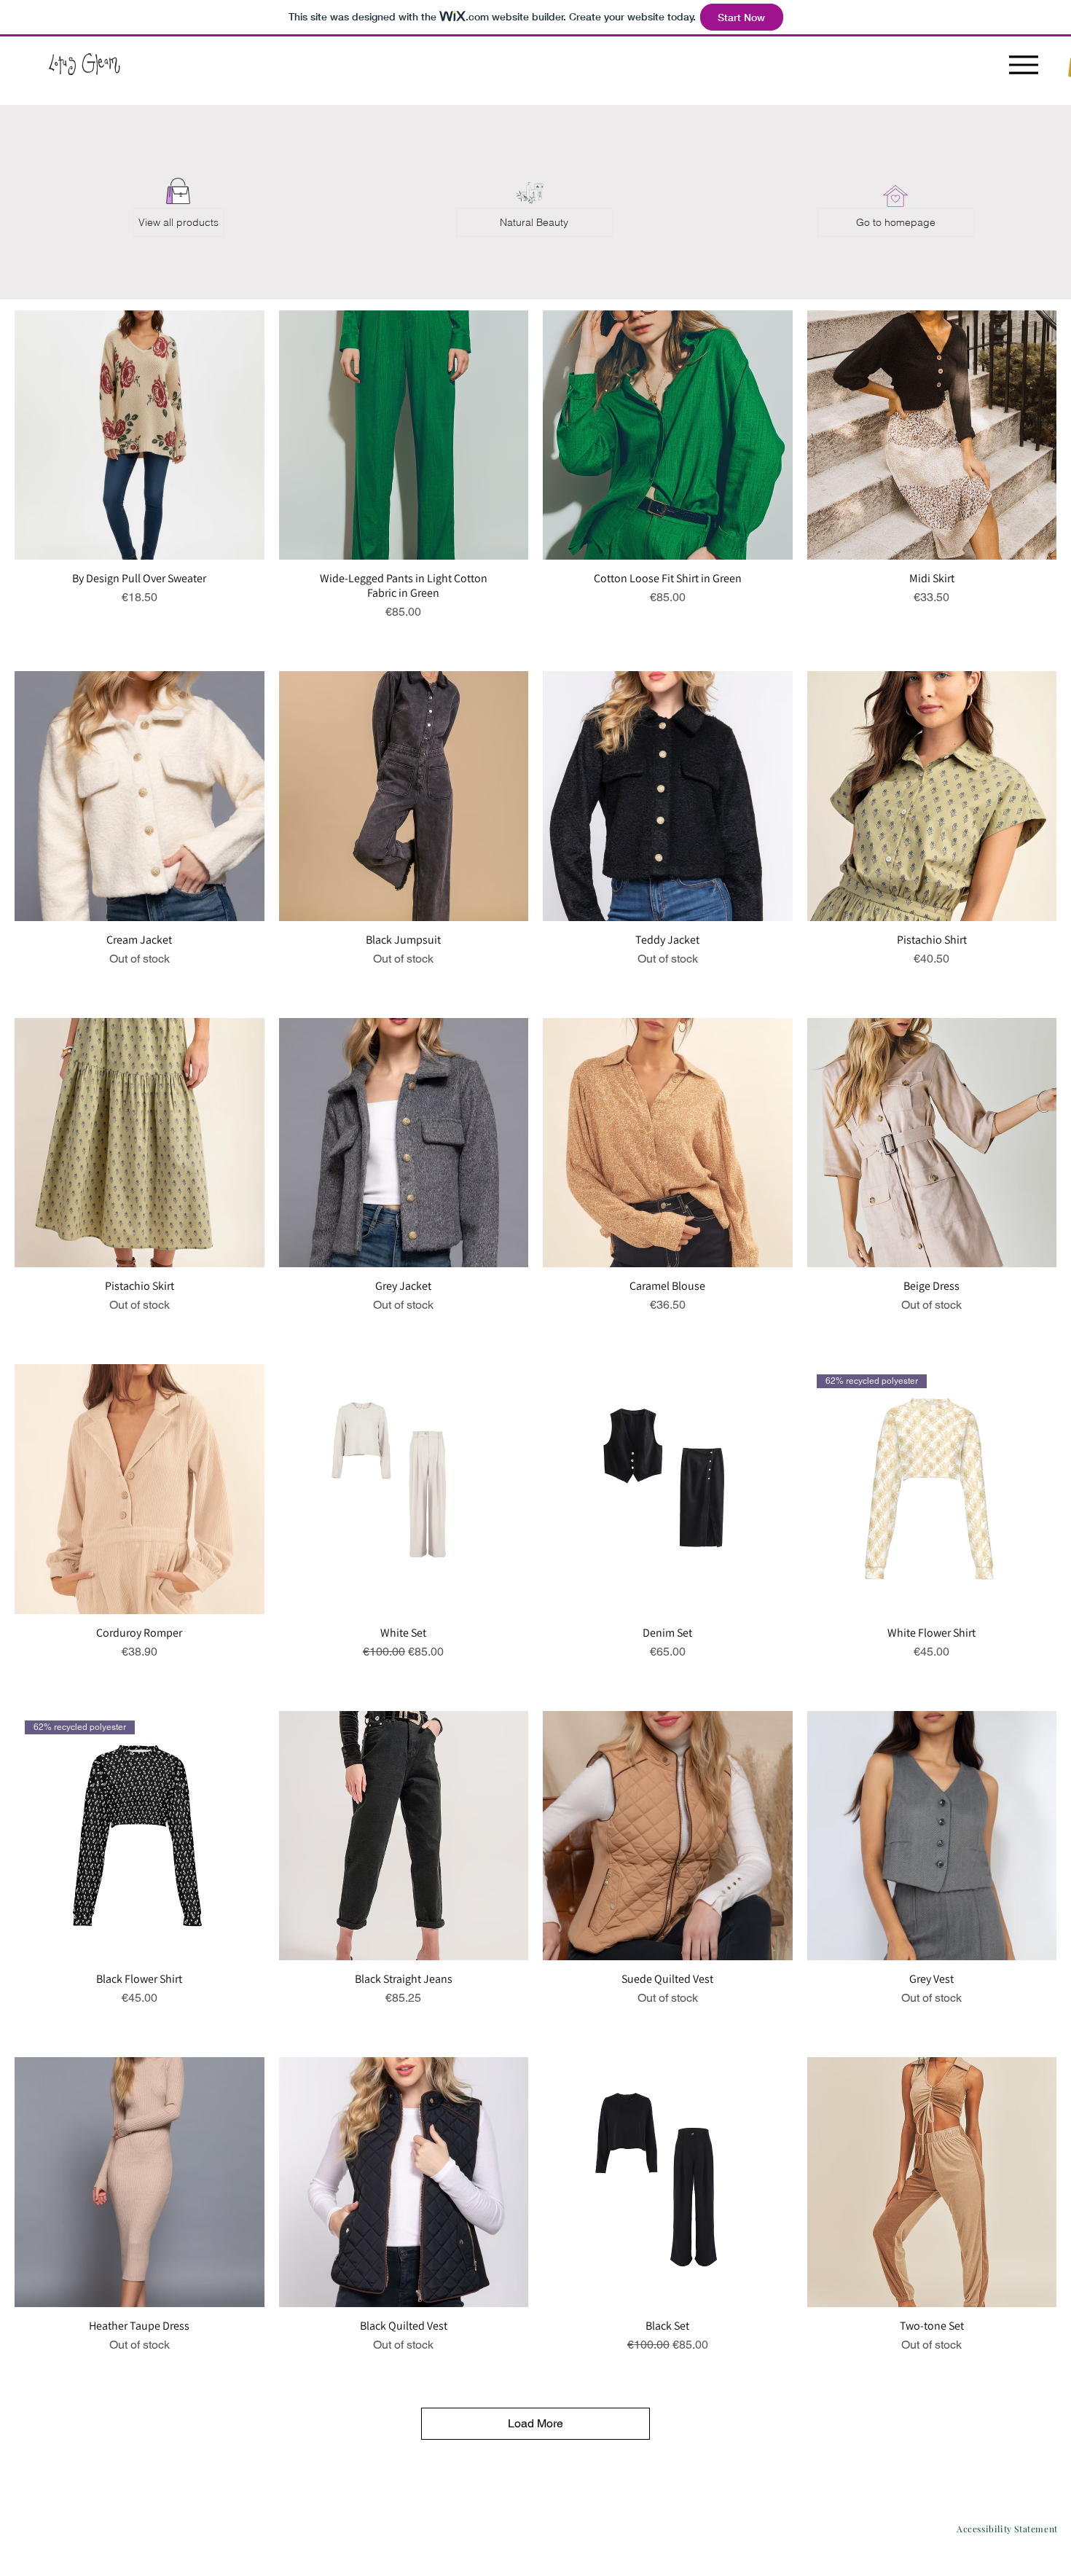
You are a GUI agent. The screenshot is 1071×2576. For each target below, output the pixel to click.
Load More (535, 2423)
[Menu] (1023, 64)
